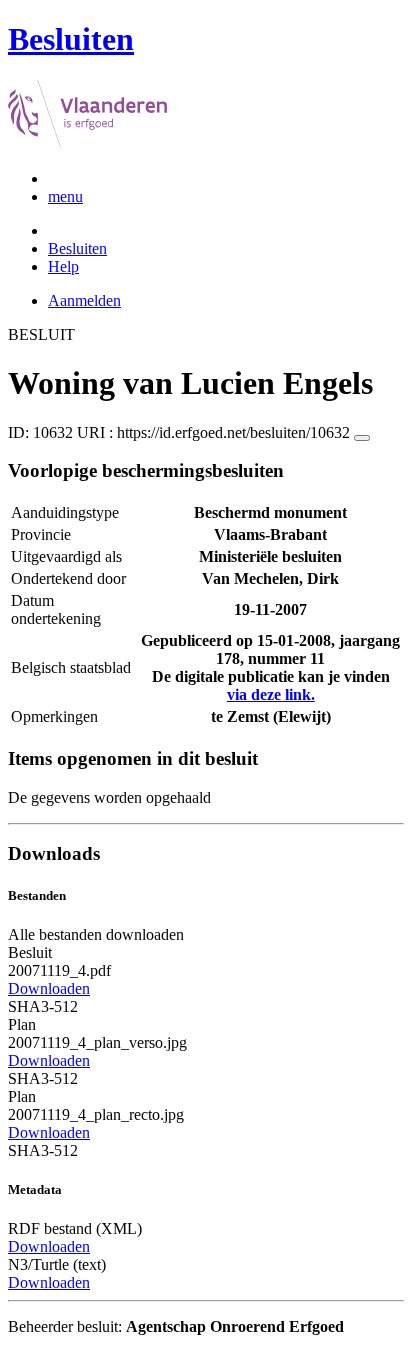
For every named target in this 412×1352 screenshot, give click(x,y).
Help (63, 266)
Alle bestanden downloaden (96, 934)
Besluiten (77, 248)
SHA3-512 (43, 1006)
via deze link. (271, 694)
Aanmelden (84, 300)
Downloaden (49, 988)
